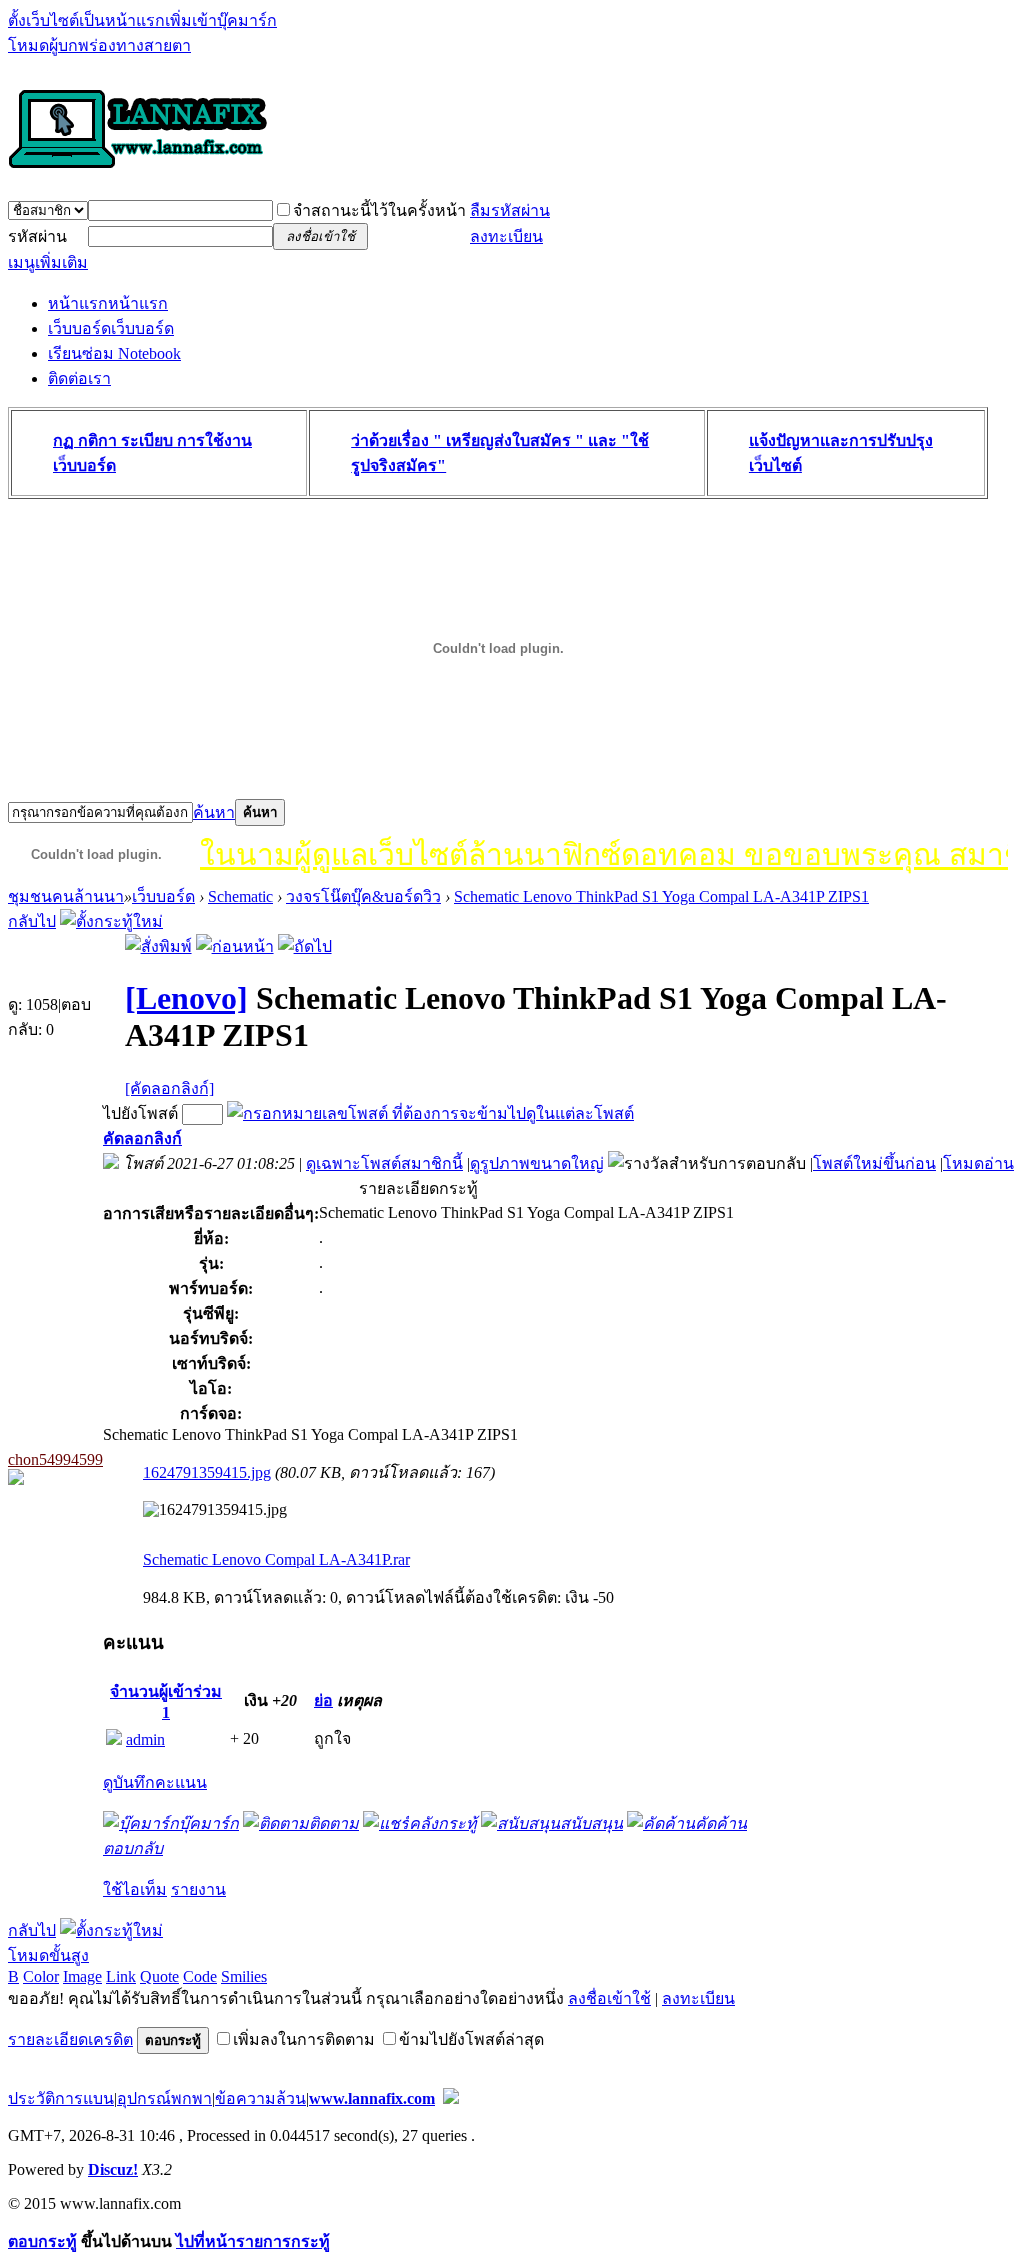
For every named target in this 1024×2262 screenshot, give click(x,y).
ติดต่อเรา (79, 378)
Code (200, 1976)
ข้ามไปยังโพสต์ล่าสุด (471, 2039)
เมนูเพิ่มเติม (48, 262)
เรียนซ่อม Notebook (114, 353)
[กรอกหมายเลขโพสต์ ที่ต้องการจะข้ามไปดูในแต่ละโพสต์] (430, 1113)
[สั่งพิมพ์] (158, 946)
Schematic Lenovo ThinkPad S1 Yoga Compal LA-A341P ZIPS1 (661, 896)
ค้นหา (214, 812)
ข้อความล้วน (260, 2098)
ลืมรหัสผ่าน (510, 210)
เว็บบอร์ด (111, 328)
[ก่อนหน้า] (235, 946)
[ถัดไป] (305, 946)
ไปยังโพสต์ (140, 1113)
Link (121, 1976)
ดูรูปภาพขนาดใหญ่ (537, 1163)
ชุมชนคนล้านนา (66, 896)
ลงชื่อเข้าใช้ (609, 1998)
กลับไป (32, 921)
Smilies (244, 1976)
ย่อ (323, 1700)
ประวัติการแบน (61, 2098)
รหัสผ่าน (37, 236)
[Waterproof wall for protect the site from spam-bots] (451, 2098)
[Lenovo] (186, 998)
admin (145, 1739)
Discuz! (113, 2169)
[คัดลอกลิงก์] (169, 1088)
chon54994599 (55, 1459)
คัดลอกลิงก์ (142, 1138)
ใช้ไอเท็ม (135, 1889)
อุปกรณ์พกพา (164, 2098)
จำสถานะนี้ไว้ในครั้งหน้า (379, 210)
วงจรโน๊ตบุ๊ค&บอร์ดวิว (363, 896)
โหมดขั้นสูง (48, 1955)
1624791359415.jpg (207, 1472)
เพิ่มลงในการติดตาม (304, 2039)
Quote (159, 1976)
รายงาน (198, 1889)
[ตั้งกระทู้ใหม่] (111, 921)
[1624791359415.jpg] (215, 1510)
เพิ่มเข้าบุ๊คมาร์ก (221, 20)
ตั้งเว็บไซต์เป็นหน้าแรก (86, 20)
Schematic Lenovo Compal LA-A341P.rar (276, 1559)
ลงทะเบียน (506, 236)
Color (41, 1976)
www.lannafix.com (372, 2098)
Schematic (240, 896)
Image (82, 1976)
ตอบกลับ (133, 1848)
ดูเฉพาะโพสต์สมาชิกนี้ (384, 1163)
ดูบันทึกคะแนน (155, 1782)
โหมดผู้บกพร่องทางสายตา (99, 45)
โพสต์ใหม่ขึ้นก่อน (874, 1163)
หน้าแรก (108, 303)
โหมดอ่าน (978, 1163)
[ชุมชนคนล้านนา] (138, 170)
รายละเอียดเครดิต (70, 2039)
